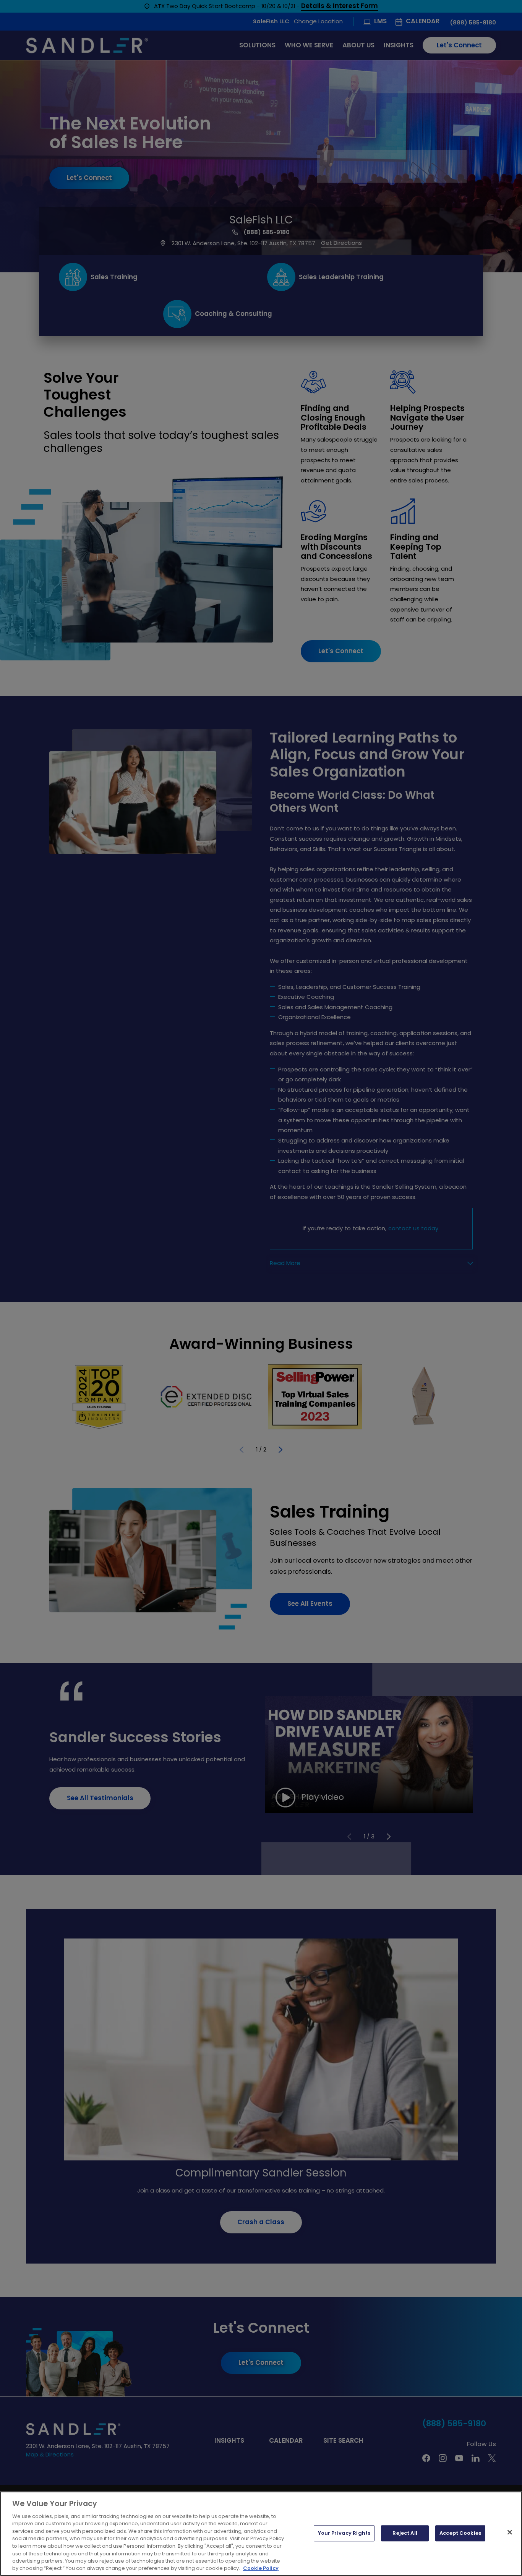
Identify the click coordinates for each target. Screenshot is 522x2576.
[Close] (510, 2532)
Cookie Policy (261, 2568)
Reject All (405, 2533)
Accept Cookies (460, 2533)
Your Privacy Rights (344, 2533)
